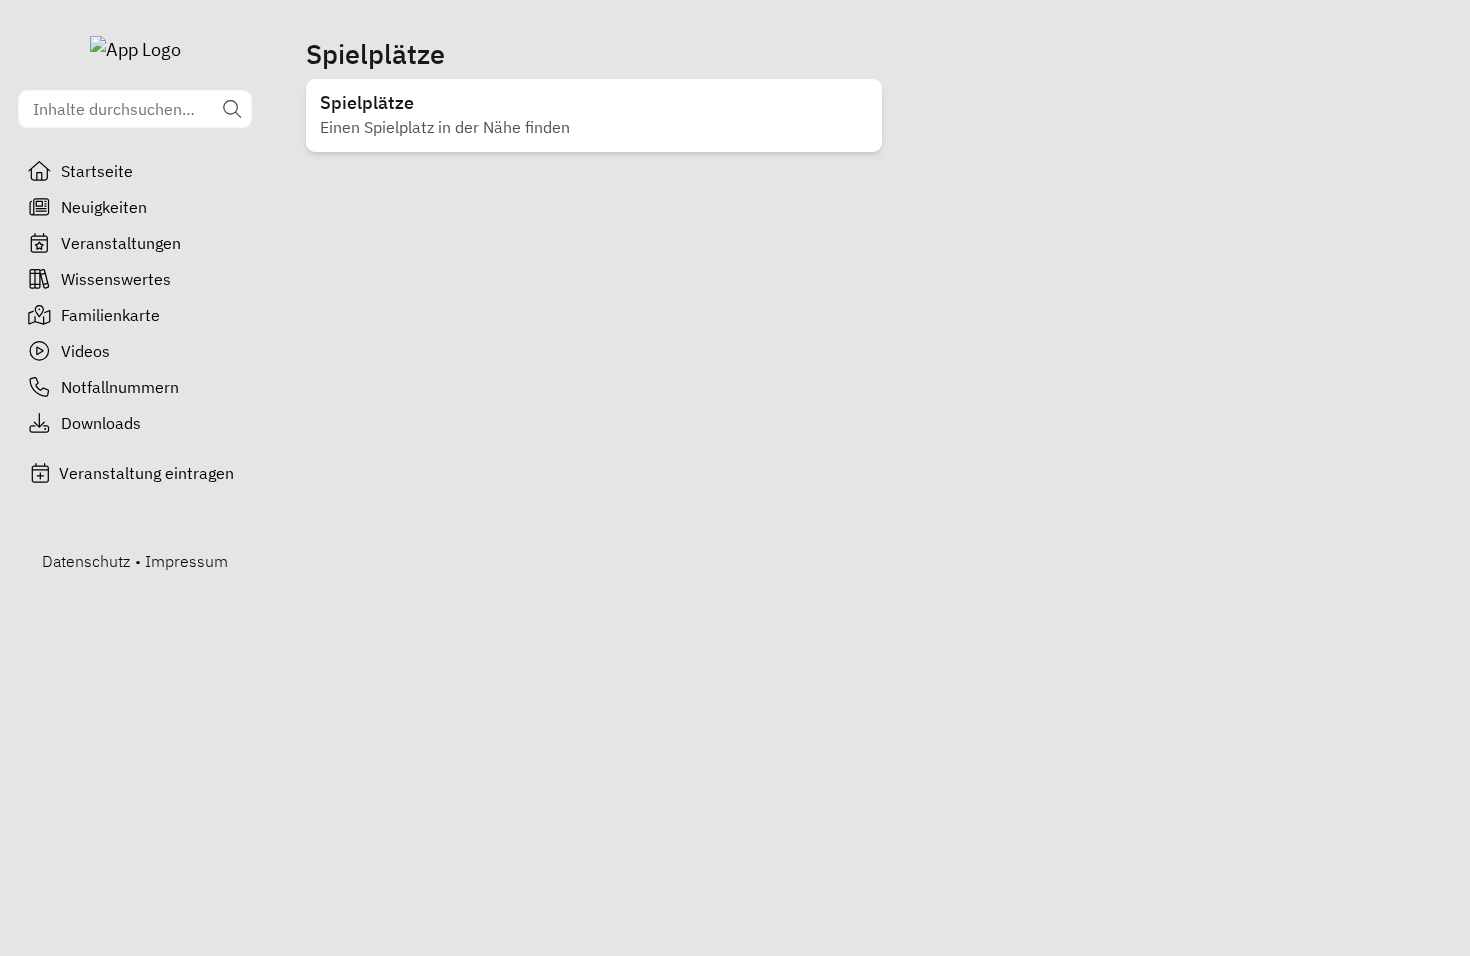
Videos (85, 351)
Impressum (186, 561)
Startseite (97, 171)
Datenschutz (86, 561)
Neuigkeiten (104, 207)
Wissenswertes (116, 279)
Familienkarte (110, 315)
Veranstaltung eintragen (146, 473)
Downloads (101, 423)
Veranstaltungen (121, 243)
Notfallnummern (120, 387)
